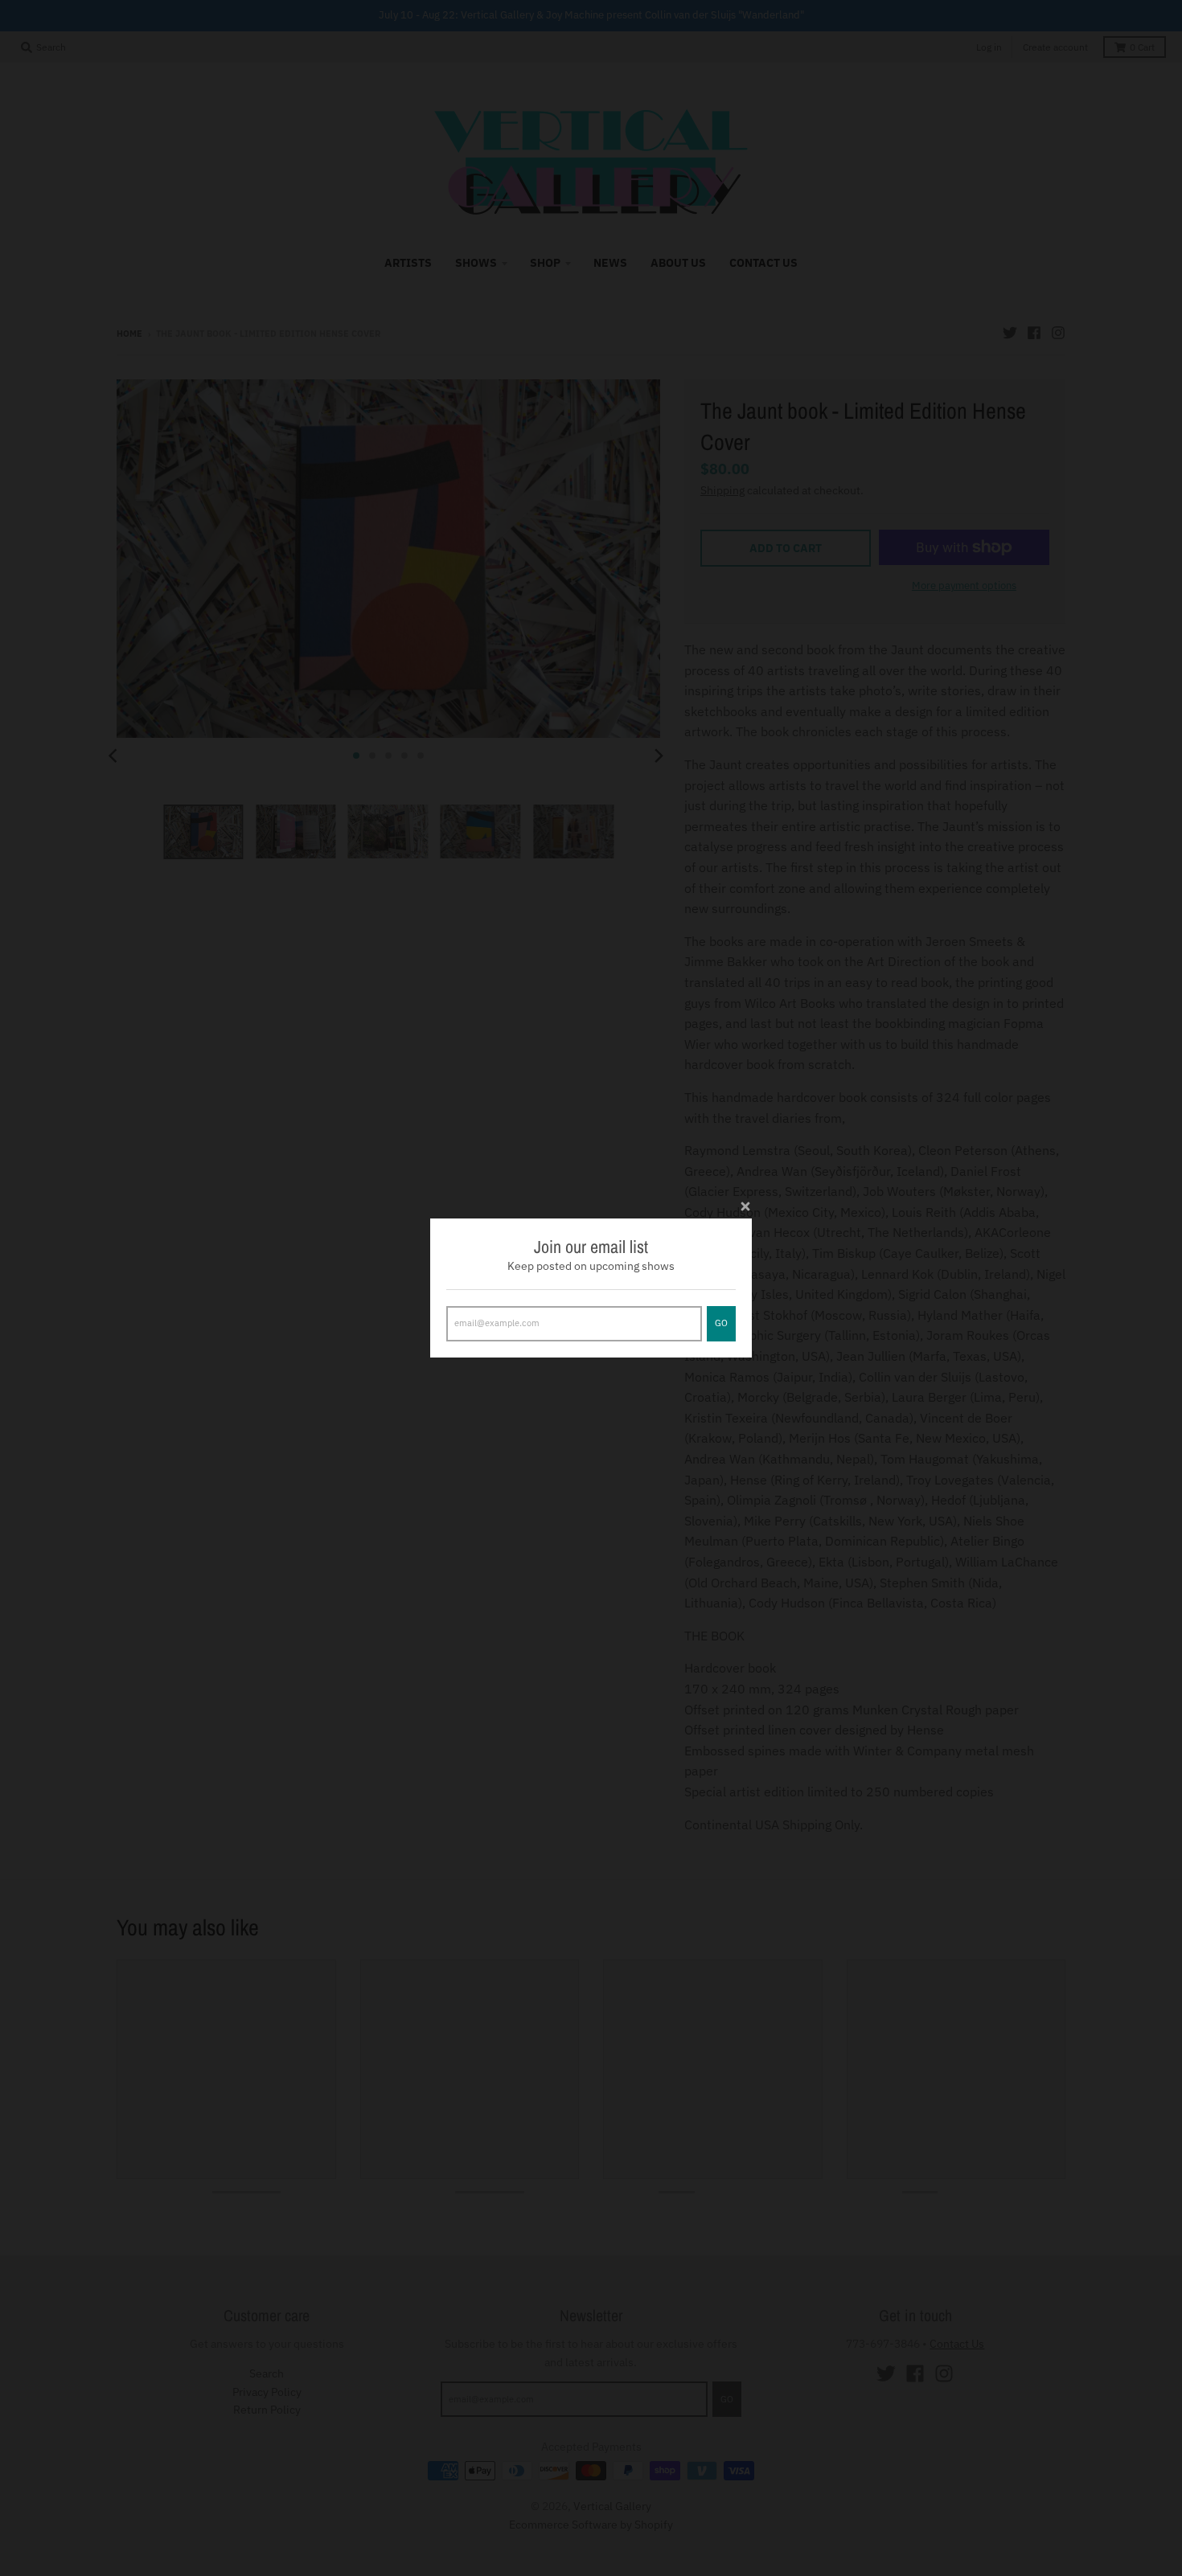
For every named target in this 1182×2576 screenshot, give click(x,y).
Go (721, 1323)
